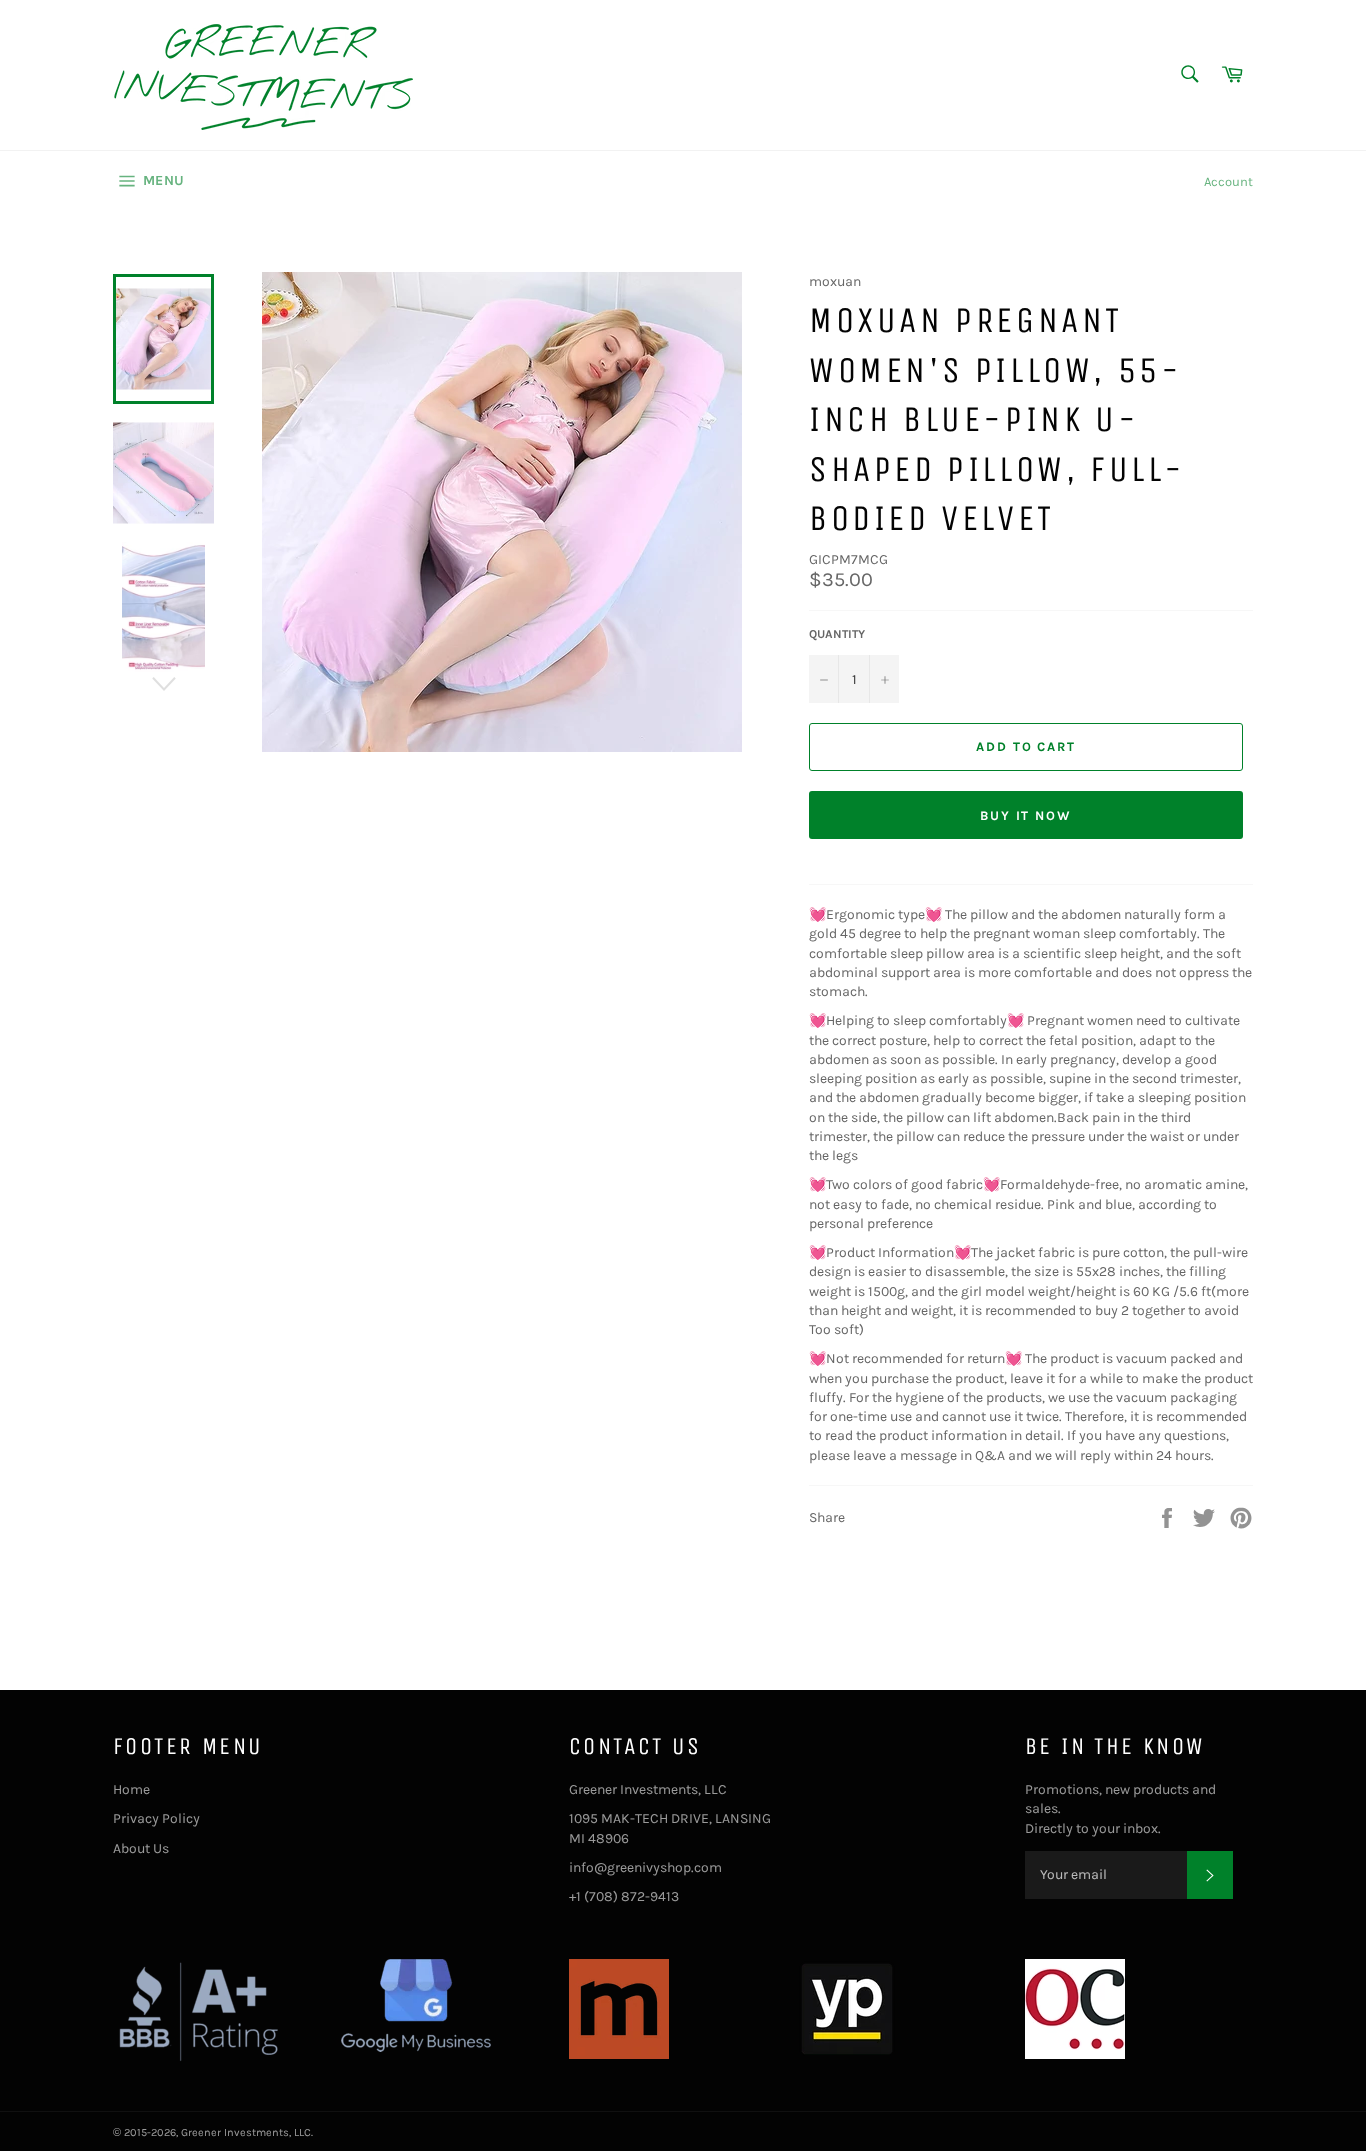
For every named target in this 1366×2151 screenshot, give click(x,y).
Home (131, 1789)
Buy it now (1026, 815)
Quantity (837, 634)
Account (1228, 181)
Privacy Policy (156, 1818)
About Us (141, 1848)
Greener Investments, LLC (246, 2132)
